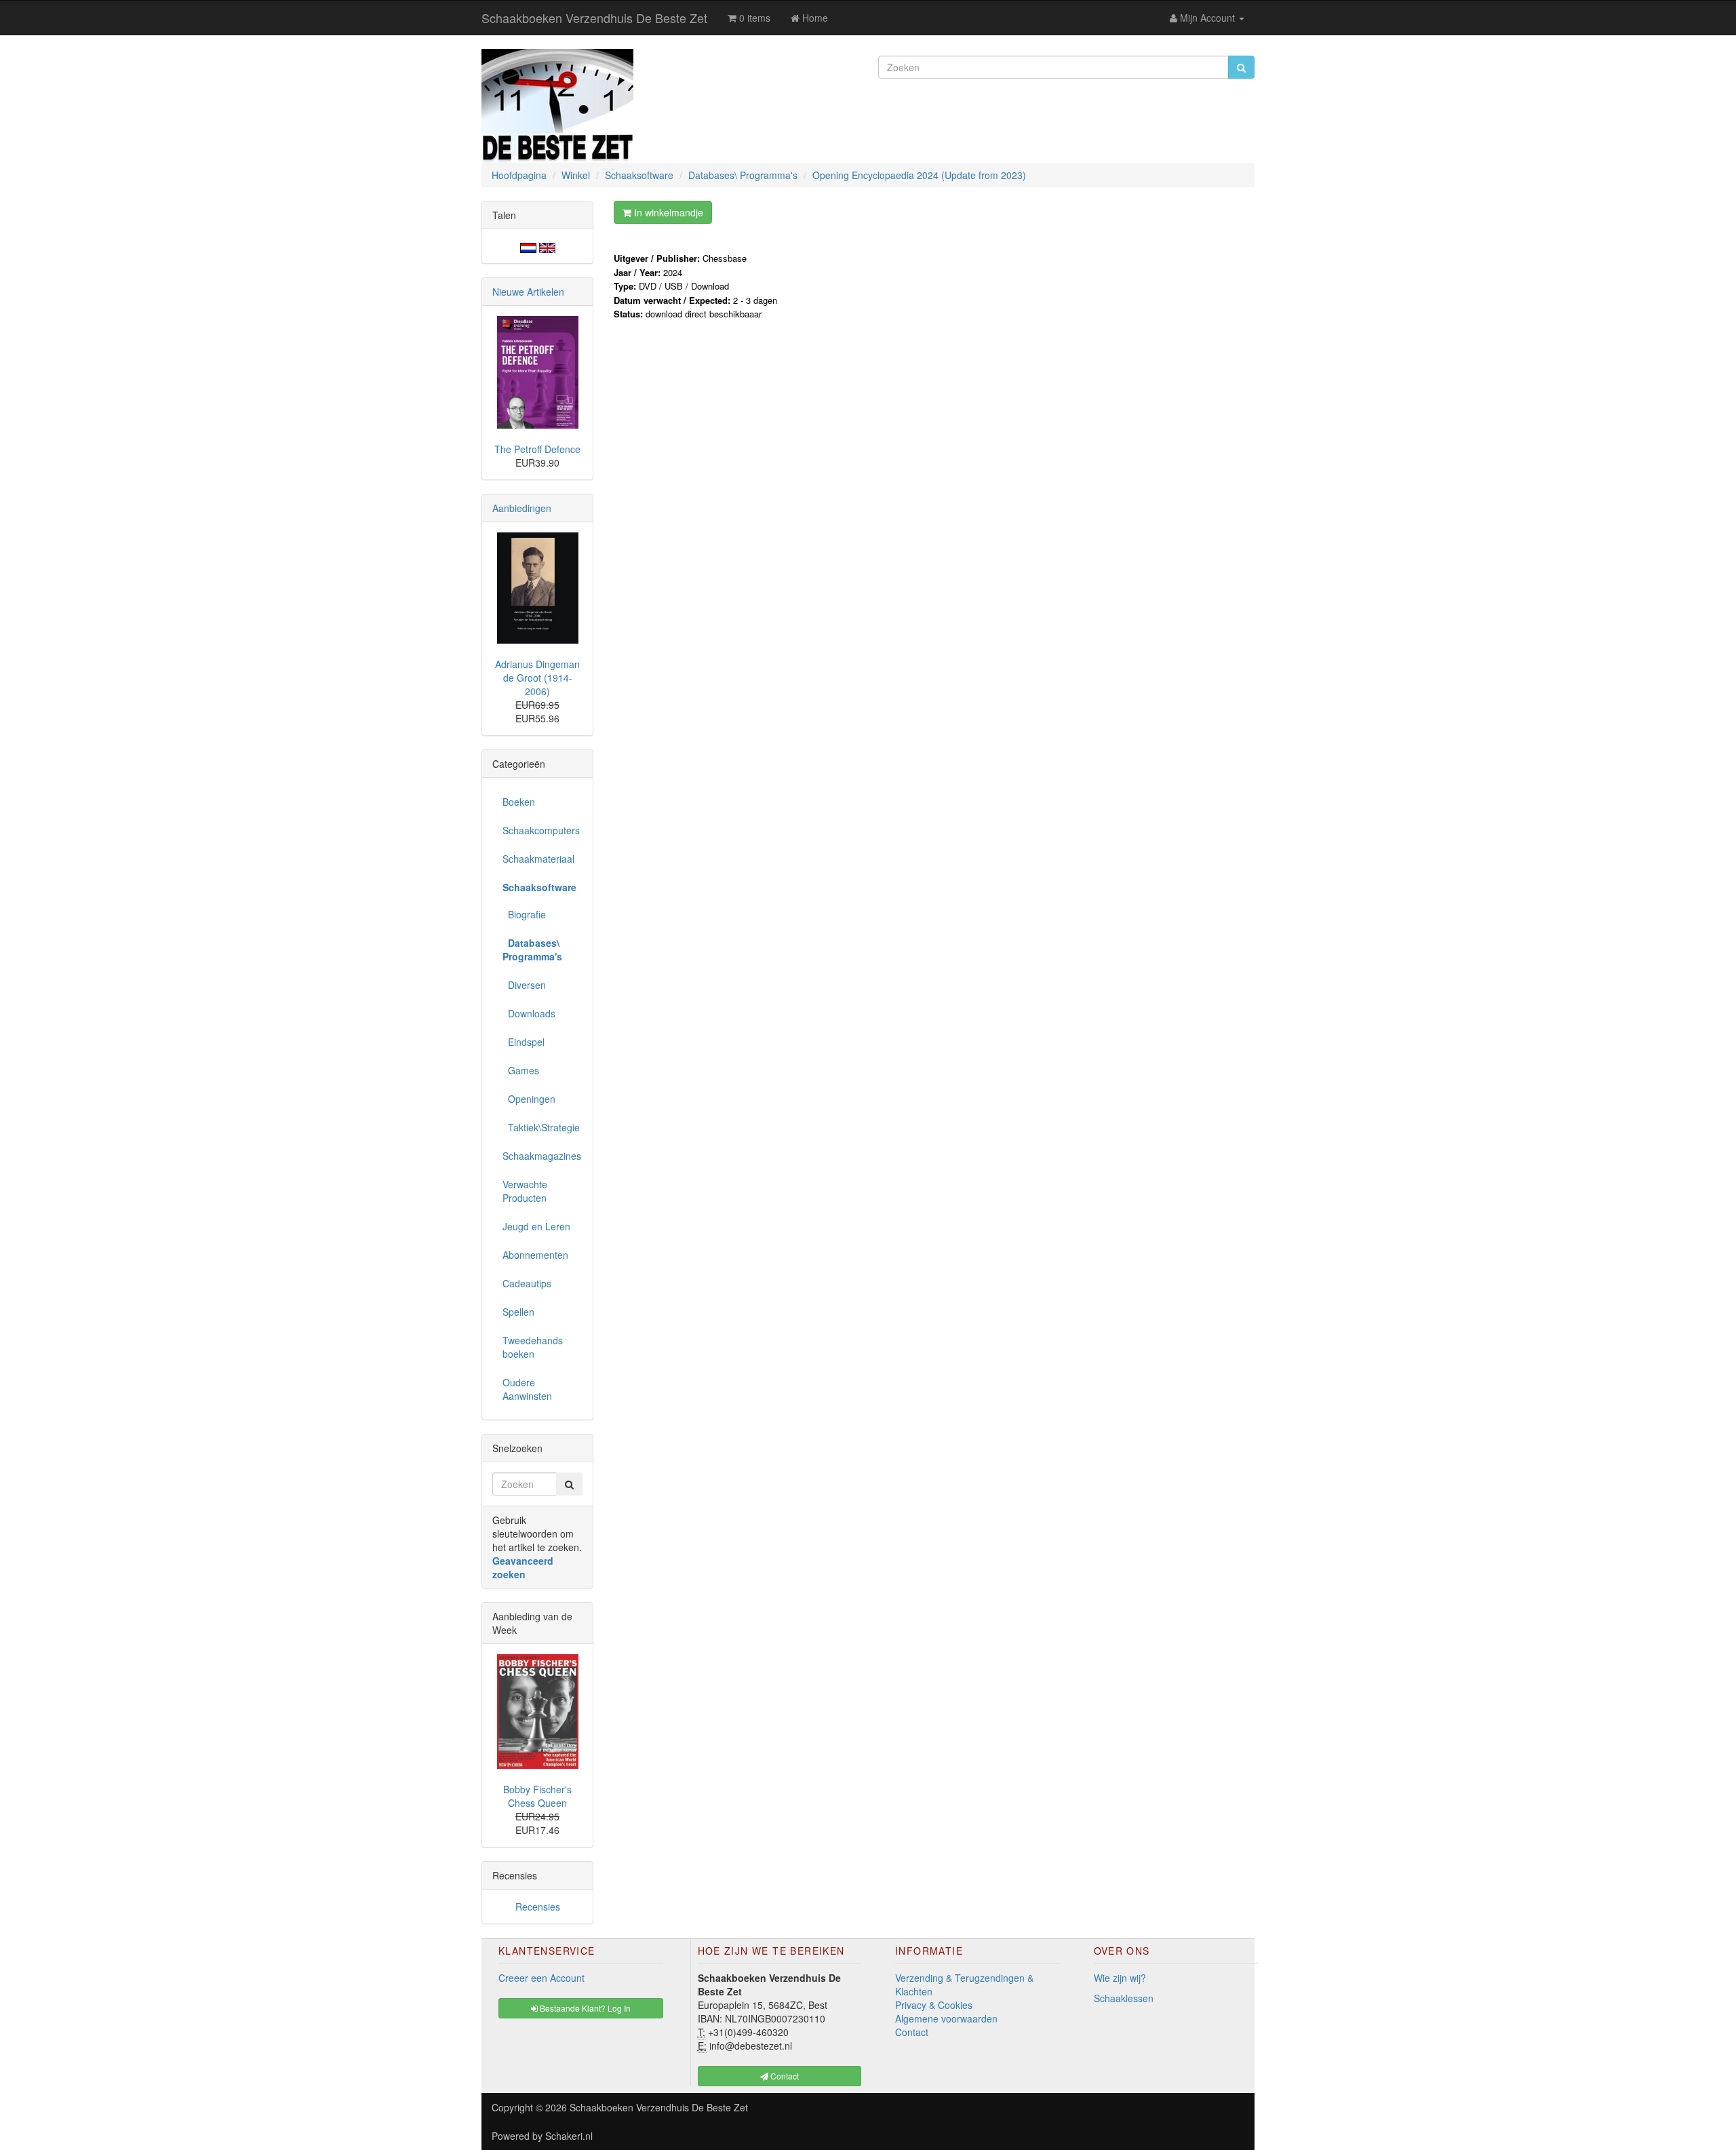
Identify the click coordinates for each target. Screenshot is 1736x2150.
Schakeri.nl (569, 2136)
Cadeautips (527, 1283)
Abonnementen (535, 1255)
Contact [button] (784, 2076)
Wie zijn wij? (1120, 1978)
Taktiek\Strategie (541, 1127)
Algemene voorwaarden (946, 2018)
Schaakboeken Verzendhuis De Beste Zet (594, 18)
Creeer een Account (541, 1978)
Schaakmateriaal (538, 859)
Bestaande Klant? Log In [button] (584, 2008)
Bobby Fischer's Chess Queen (537, 1796)
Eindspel (524, 1042)
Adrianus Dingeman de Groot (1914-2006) (537, 678)
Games (521, 1070)
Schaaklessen (1124, 1998)
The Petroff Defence (537, 449)
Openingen (529, 1099)
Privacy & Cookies (934, 2005)
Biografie (524, 914)
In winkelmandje (667, 212)
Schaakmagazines (542, 1156)
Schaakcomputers (541, 830)
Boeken (519, 802)
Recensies (538, 1907)
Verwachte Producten (525, 1191)
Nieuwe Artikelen (528, 292)
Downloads (529, 1013)
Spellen (518, 1312)
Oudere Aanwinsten (527, 1389)
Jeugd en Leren (536, 1226)
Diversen (524, 985)
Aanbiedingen (522, 508)
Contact (912, 2032)
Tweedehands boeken (533, 1347)
